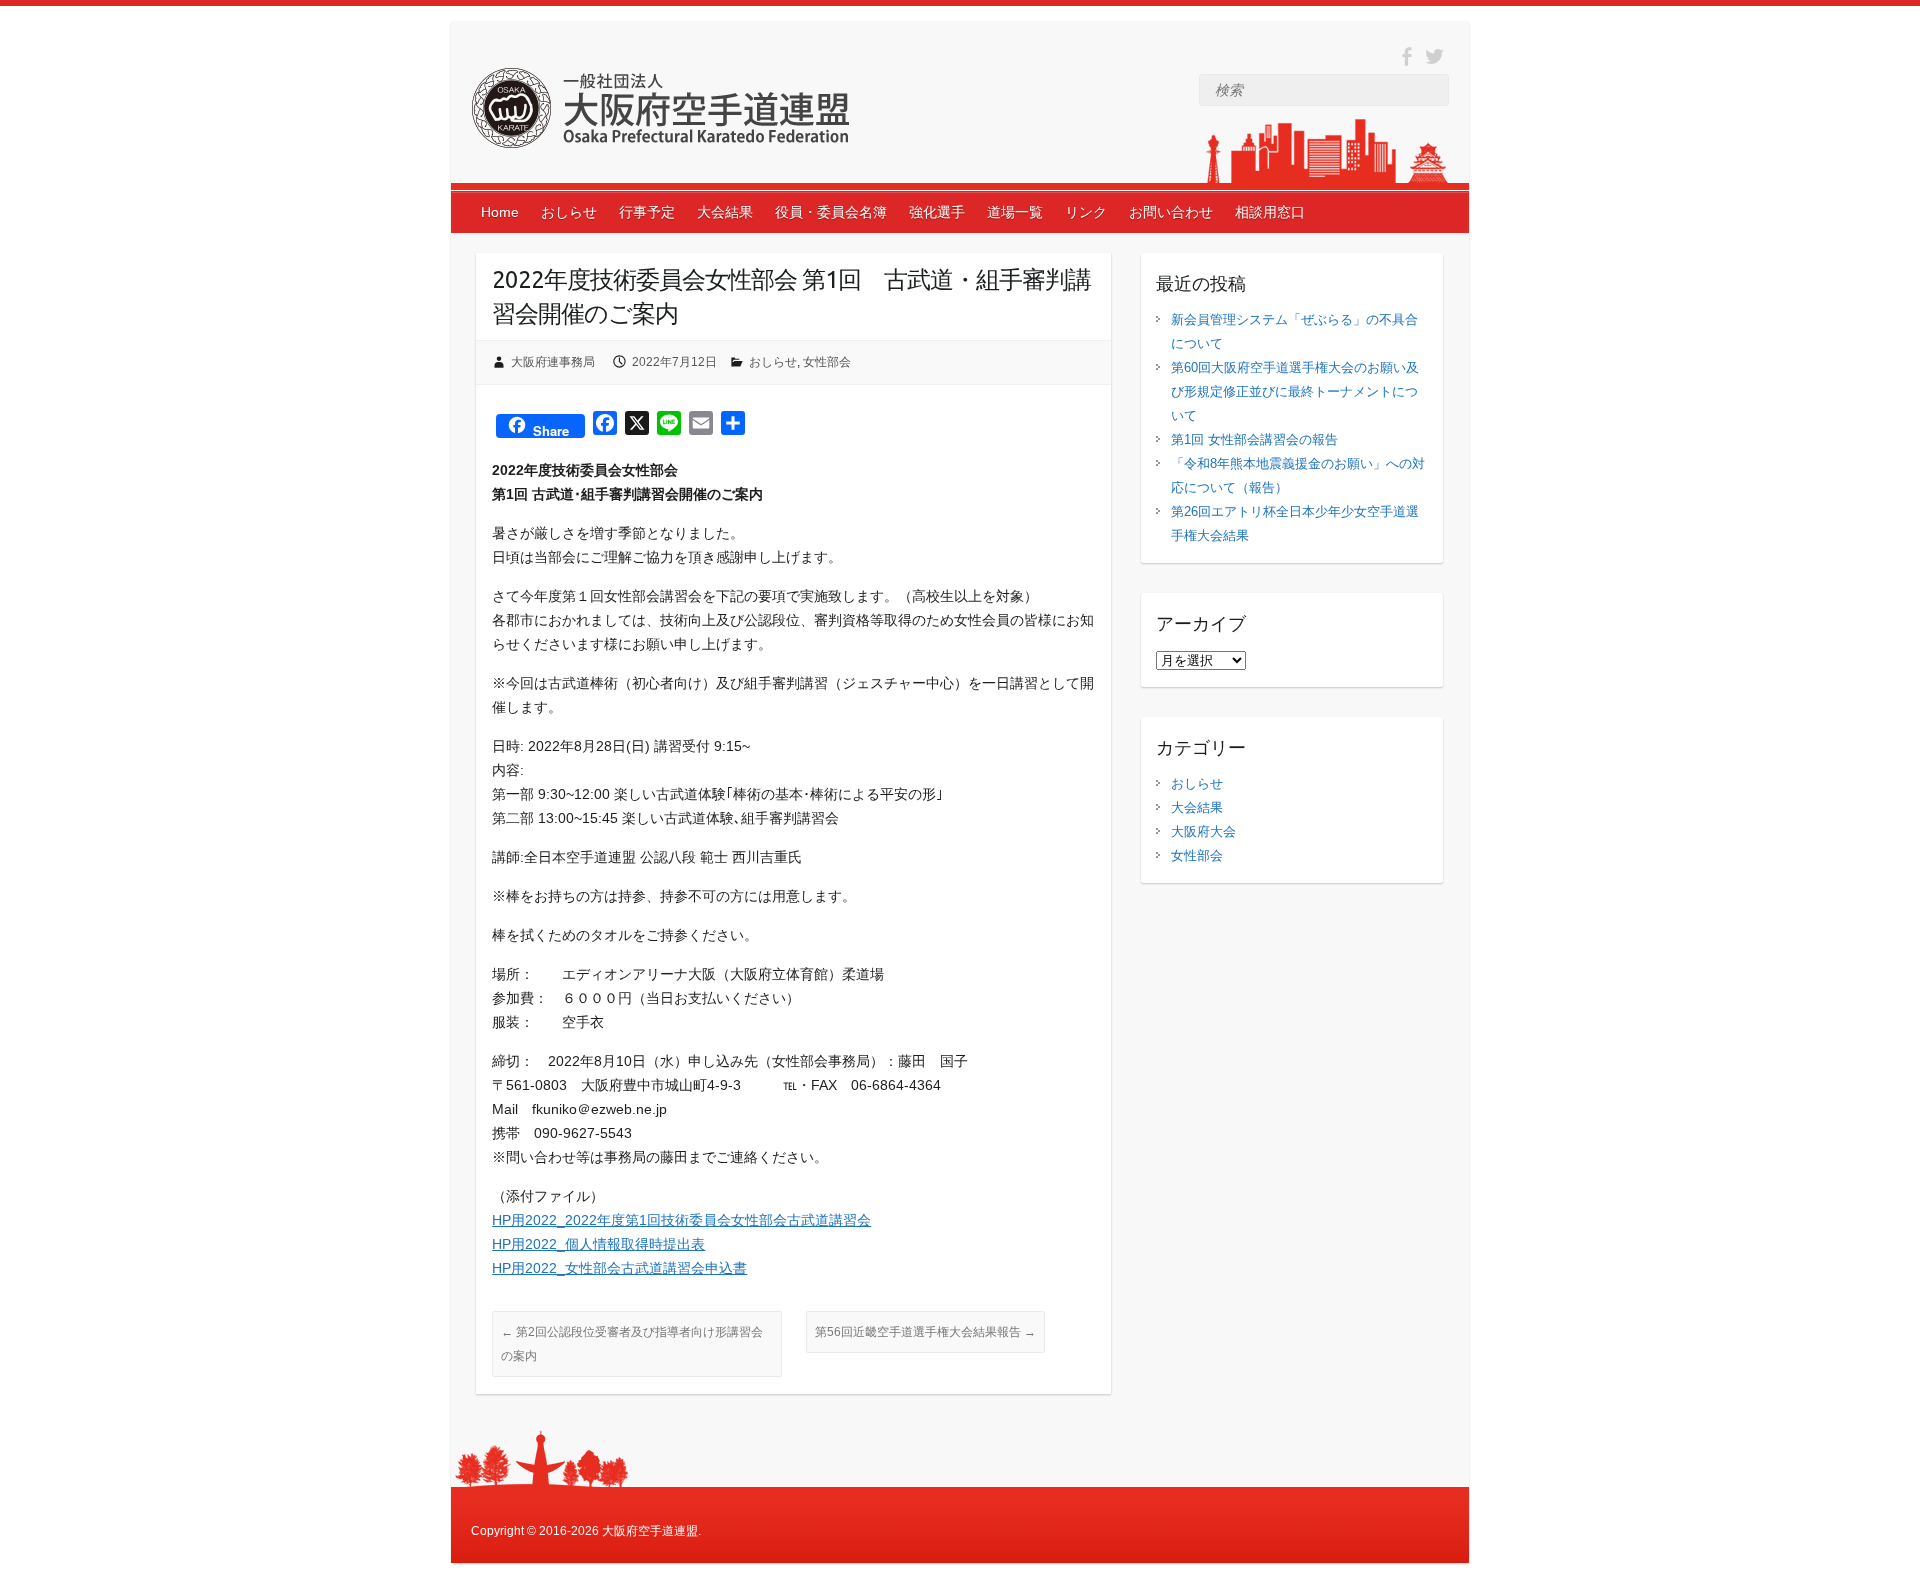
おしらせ (569, 212)
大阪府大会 (1203, 831)
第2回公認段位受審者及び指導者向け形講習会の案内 (632, 1344)
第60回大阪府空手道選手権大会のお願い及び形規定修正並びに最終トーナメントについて (1295, 391)
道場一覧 (1015, 212)
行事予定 (647, 212)
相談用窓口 (1270, 212)
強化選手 (937, 212)
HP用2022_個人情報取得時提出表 (598, 1244)
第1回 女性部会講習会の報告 (1254, 439)
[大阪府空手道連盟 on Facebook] (1406, 56)
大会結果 (725, 212)
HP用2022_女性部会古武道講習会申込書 (619, 1268)
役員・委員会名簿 (831, 212)
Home (500, 212)
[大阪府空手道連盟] (660, 112)
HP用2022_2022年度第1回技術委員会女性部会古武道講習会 (681, 1220)
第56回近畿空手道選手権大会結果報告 (925, 1332)
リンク (1086, 212)
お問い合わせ (1171, 212)
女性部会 (827, 362)
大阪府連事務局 (553, 362)
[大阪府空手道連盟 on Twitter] (1434, 56)
